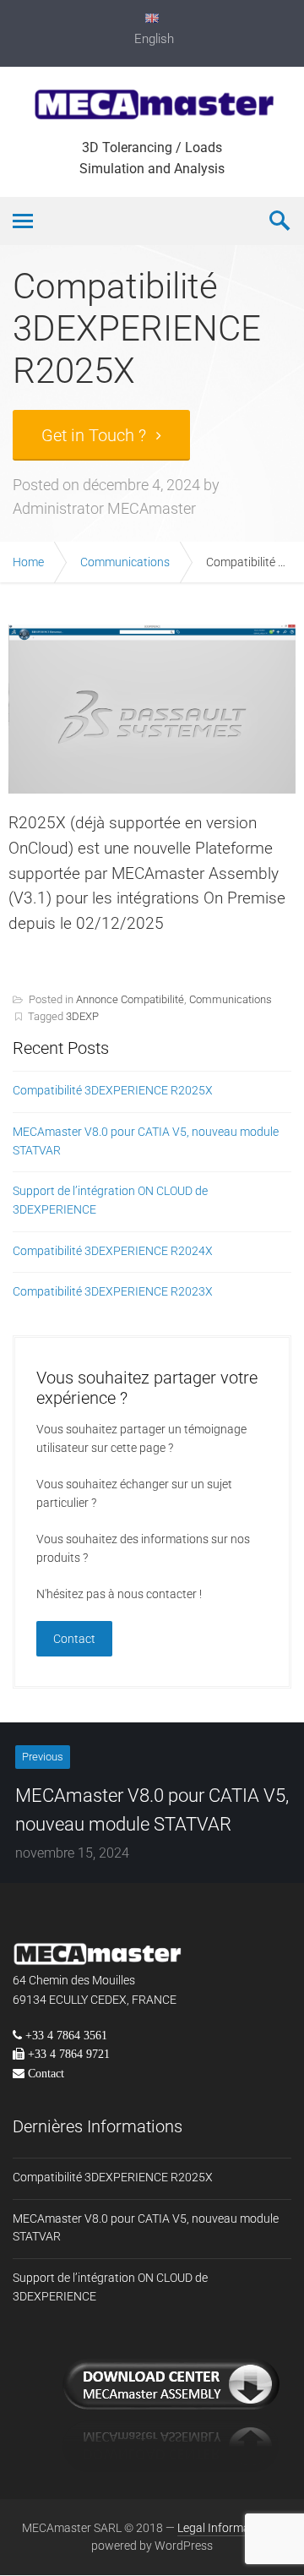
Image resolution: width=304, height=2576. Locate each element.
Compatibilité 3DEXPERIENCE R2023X (113, 1291)
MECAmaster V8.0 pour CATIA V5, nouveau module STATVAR (146, 1141)
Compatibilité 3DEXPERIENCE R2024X (113, 1251)
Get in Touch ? (94, 435)
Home (28, 562)
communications (231, 999)
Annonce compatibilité (130, 999)
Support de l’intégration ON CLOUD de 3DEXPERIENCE (110, 1200)
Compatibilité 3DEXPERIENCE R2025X (113, 1090)
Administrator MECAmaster (104, 508)
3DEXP (82, 1016)
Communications (125, 562)
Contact (74, 1639)
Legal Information (225, 2528)
